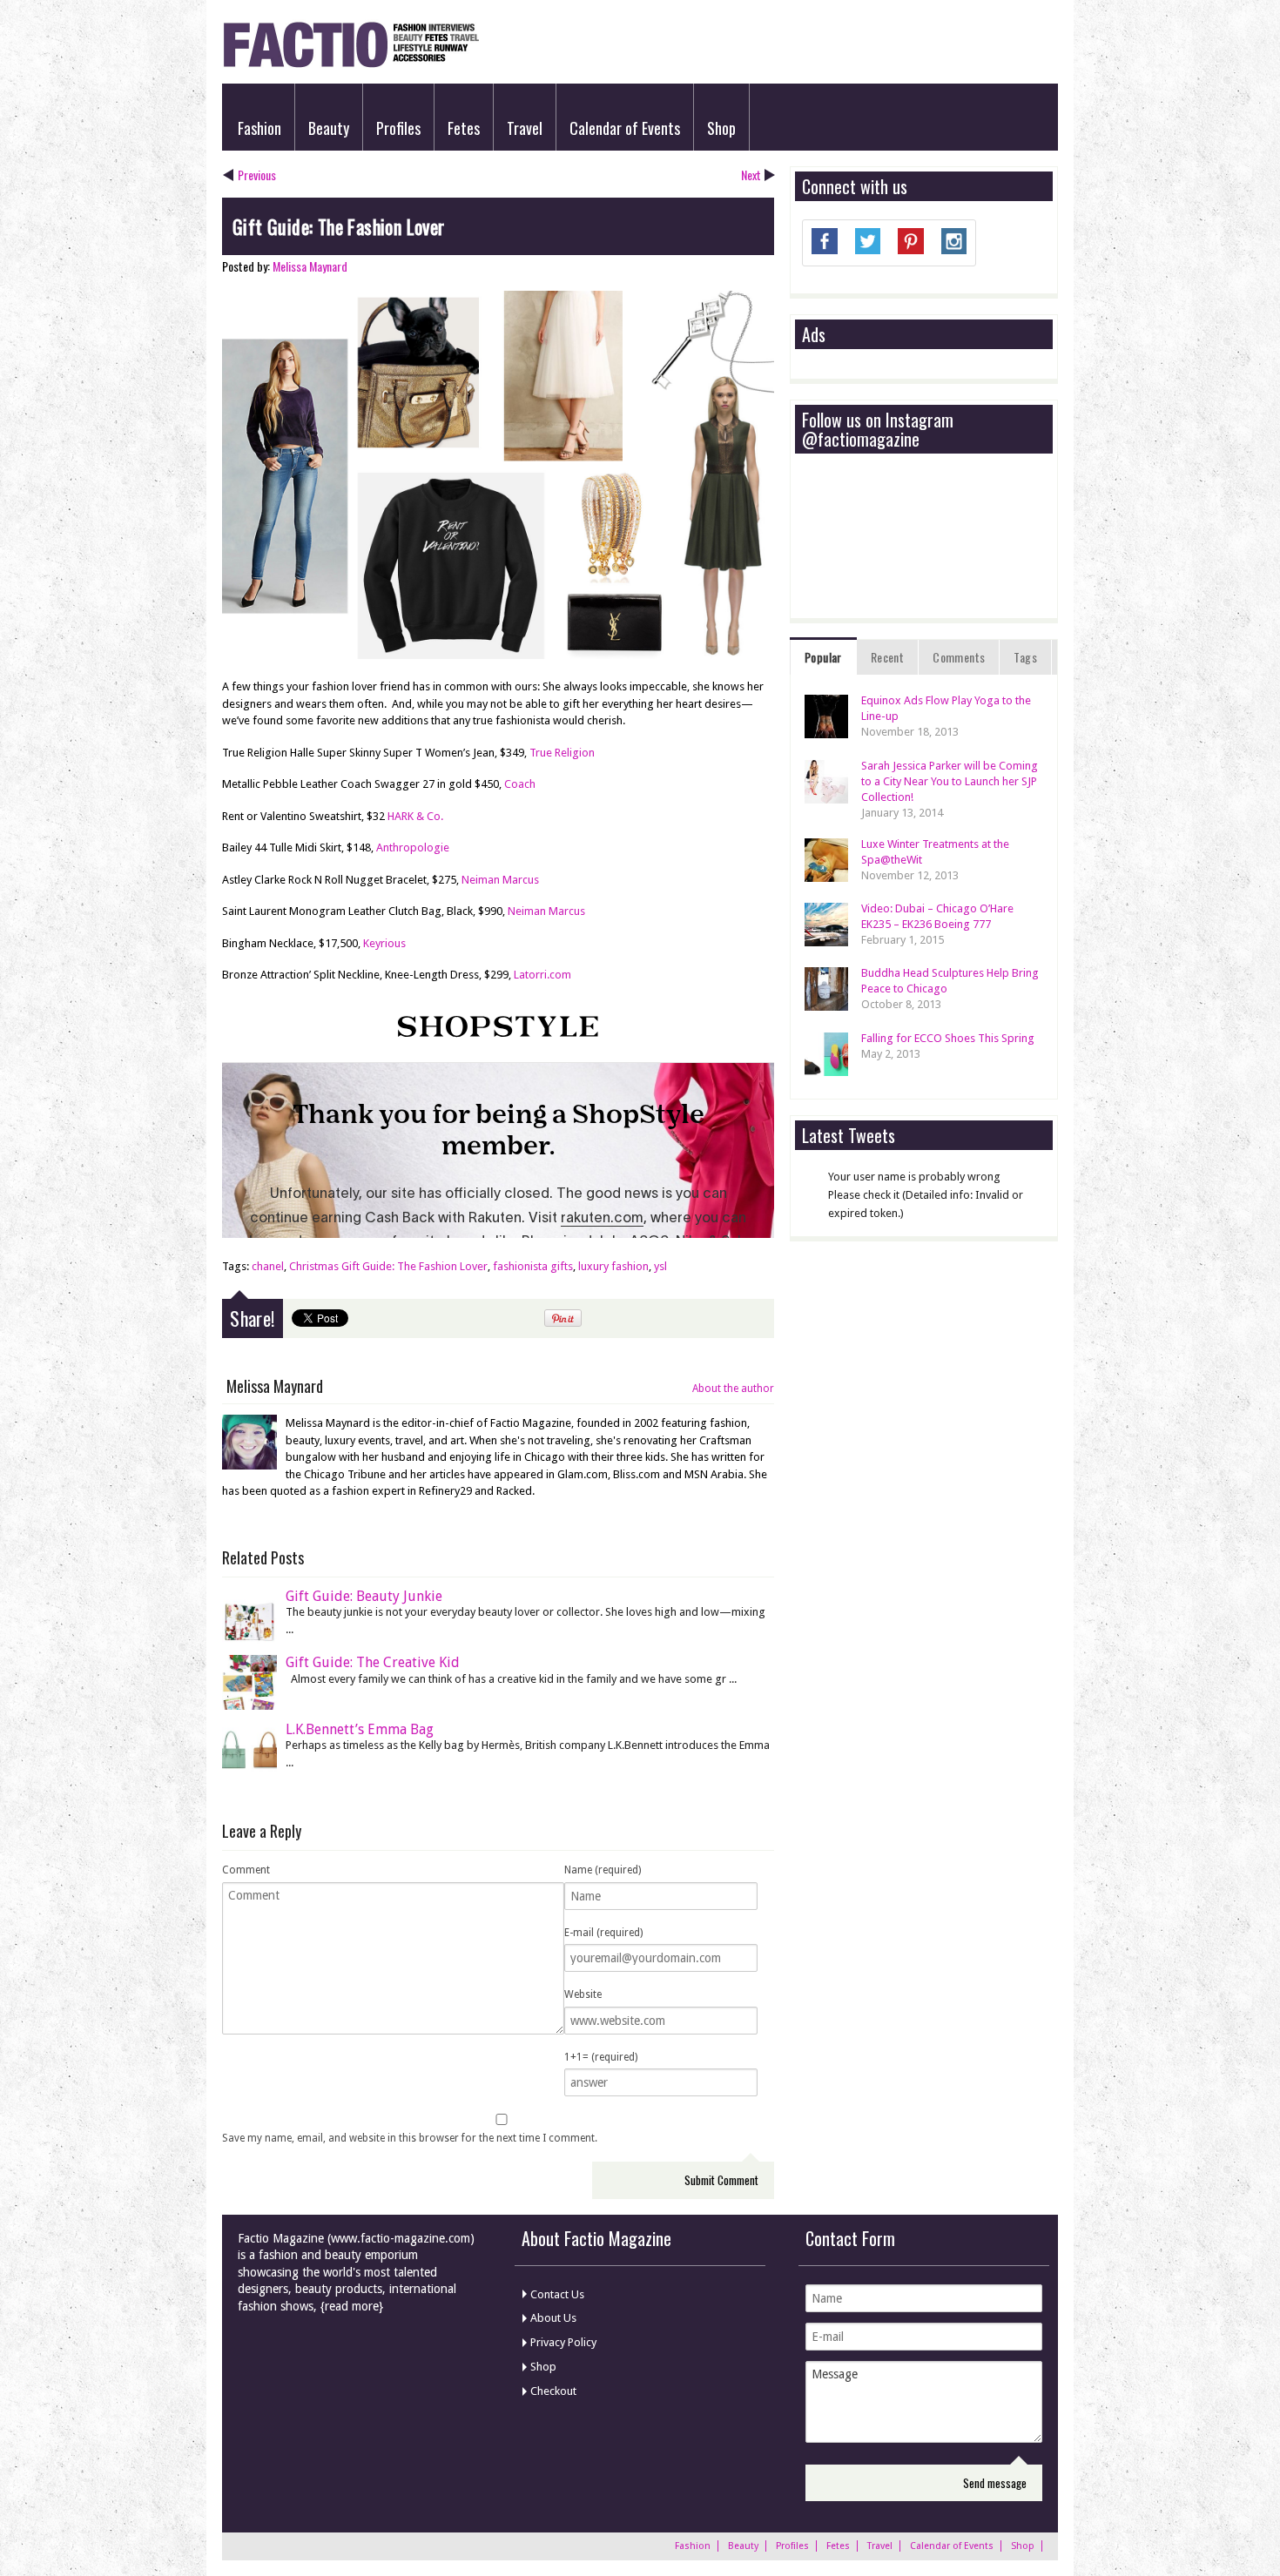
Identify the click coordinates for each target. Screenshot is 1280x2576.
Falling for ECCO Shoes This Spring (948, 1038)
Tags (1025, 657)
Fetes (464, 128)
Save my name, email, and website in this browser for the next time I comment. (410, 2138)
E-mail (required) (603, 1933)
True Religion (562, 753)
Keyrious (384, 943)
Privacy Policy (563, 2342)
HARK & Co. (415, 816)
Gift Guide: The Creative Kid (373, 1662)
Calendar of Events (625, 128)
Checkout (553, 2391)
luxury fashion (613, 1266)
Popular (823, 657)
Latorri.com (542, 975)
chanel (268, 1266)
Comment (246, 1870)
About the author (733, 1389)
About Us (553, 2318)
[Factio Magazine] (350, 65)
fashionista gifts (533, 1266)
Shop (721, 128)
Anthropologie (413, 847)
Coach (520, 784)
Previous (257, 175)
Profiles (398, 128)
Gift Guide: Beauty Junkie (364, 1596)
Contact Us (557, 2294)
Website (583, 1994)
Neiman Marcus (500, 880)
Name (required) (603, 1870)
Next (751, 175)
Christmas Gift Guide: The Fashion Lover (388, 1266)
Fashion (259, 128)
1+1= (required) (601, 2057)
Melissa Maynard (310, 266)
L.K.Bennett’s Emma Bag (360, 1729)
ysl (660, 1266)
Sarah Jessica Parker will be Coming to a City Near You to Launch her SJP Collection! (950, 781)
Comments (959, 657)
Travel (525, 128)
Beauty (329, 128)
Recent (887, 657)
